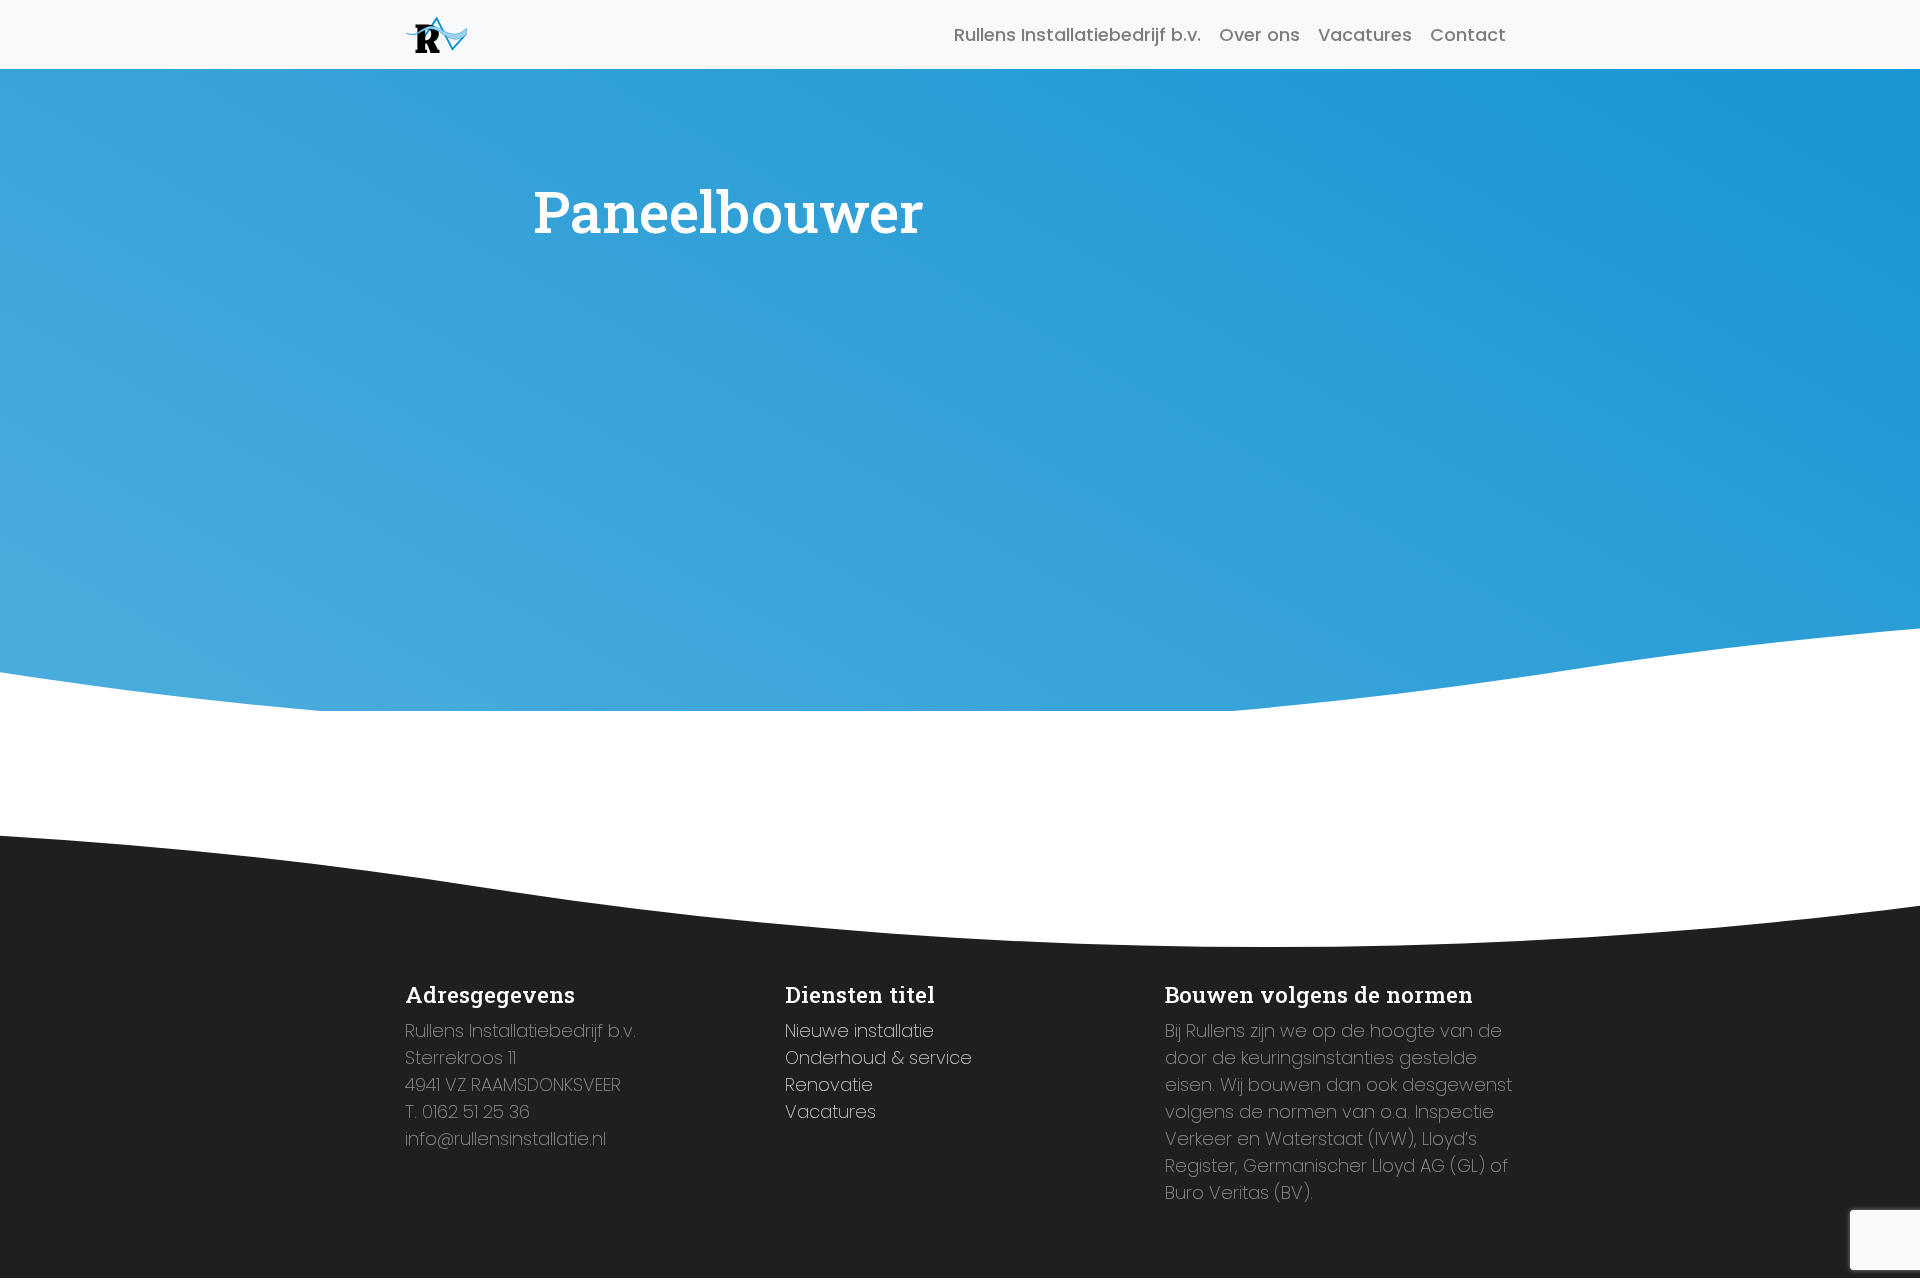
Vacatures (1365, 34)
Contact (1468, 34)
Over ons (1259, 34)
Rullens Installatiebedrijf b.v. (1077, 34)
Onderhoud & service (878, 1057)
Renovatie (829, 1084)
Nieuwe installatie (859, 1030)
